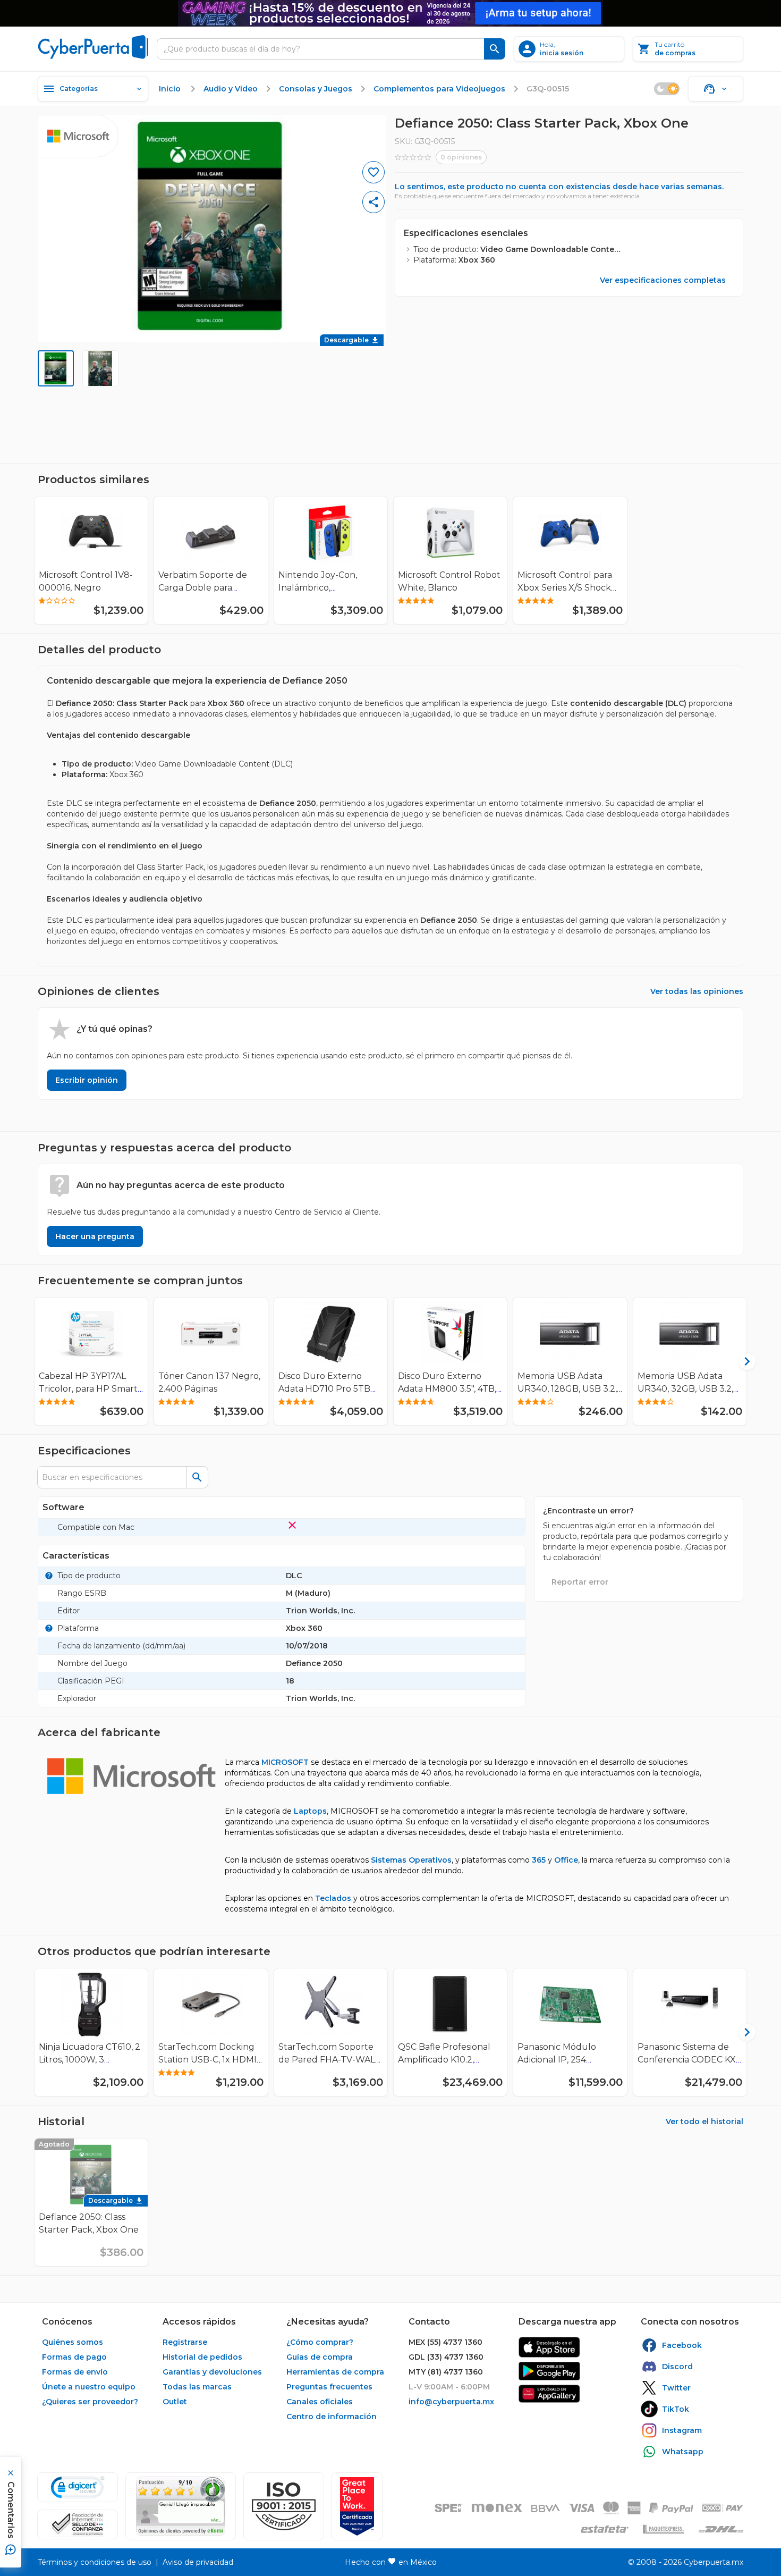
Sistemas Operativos (411, 1860)
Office (566, 1860)
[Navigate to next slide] (740, 1361)
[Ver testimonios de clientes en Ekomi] (181, 2506)
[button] (284, 2506)
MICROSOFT (285, 1762)
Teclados (333, 1898)
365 (539, 1860)
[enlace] (549, 2347)
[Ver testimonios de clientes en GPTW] (357, 2506)
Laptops (310, 1811)
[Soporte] (716, 89)
